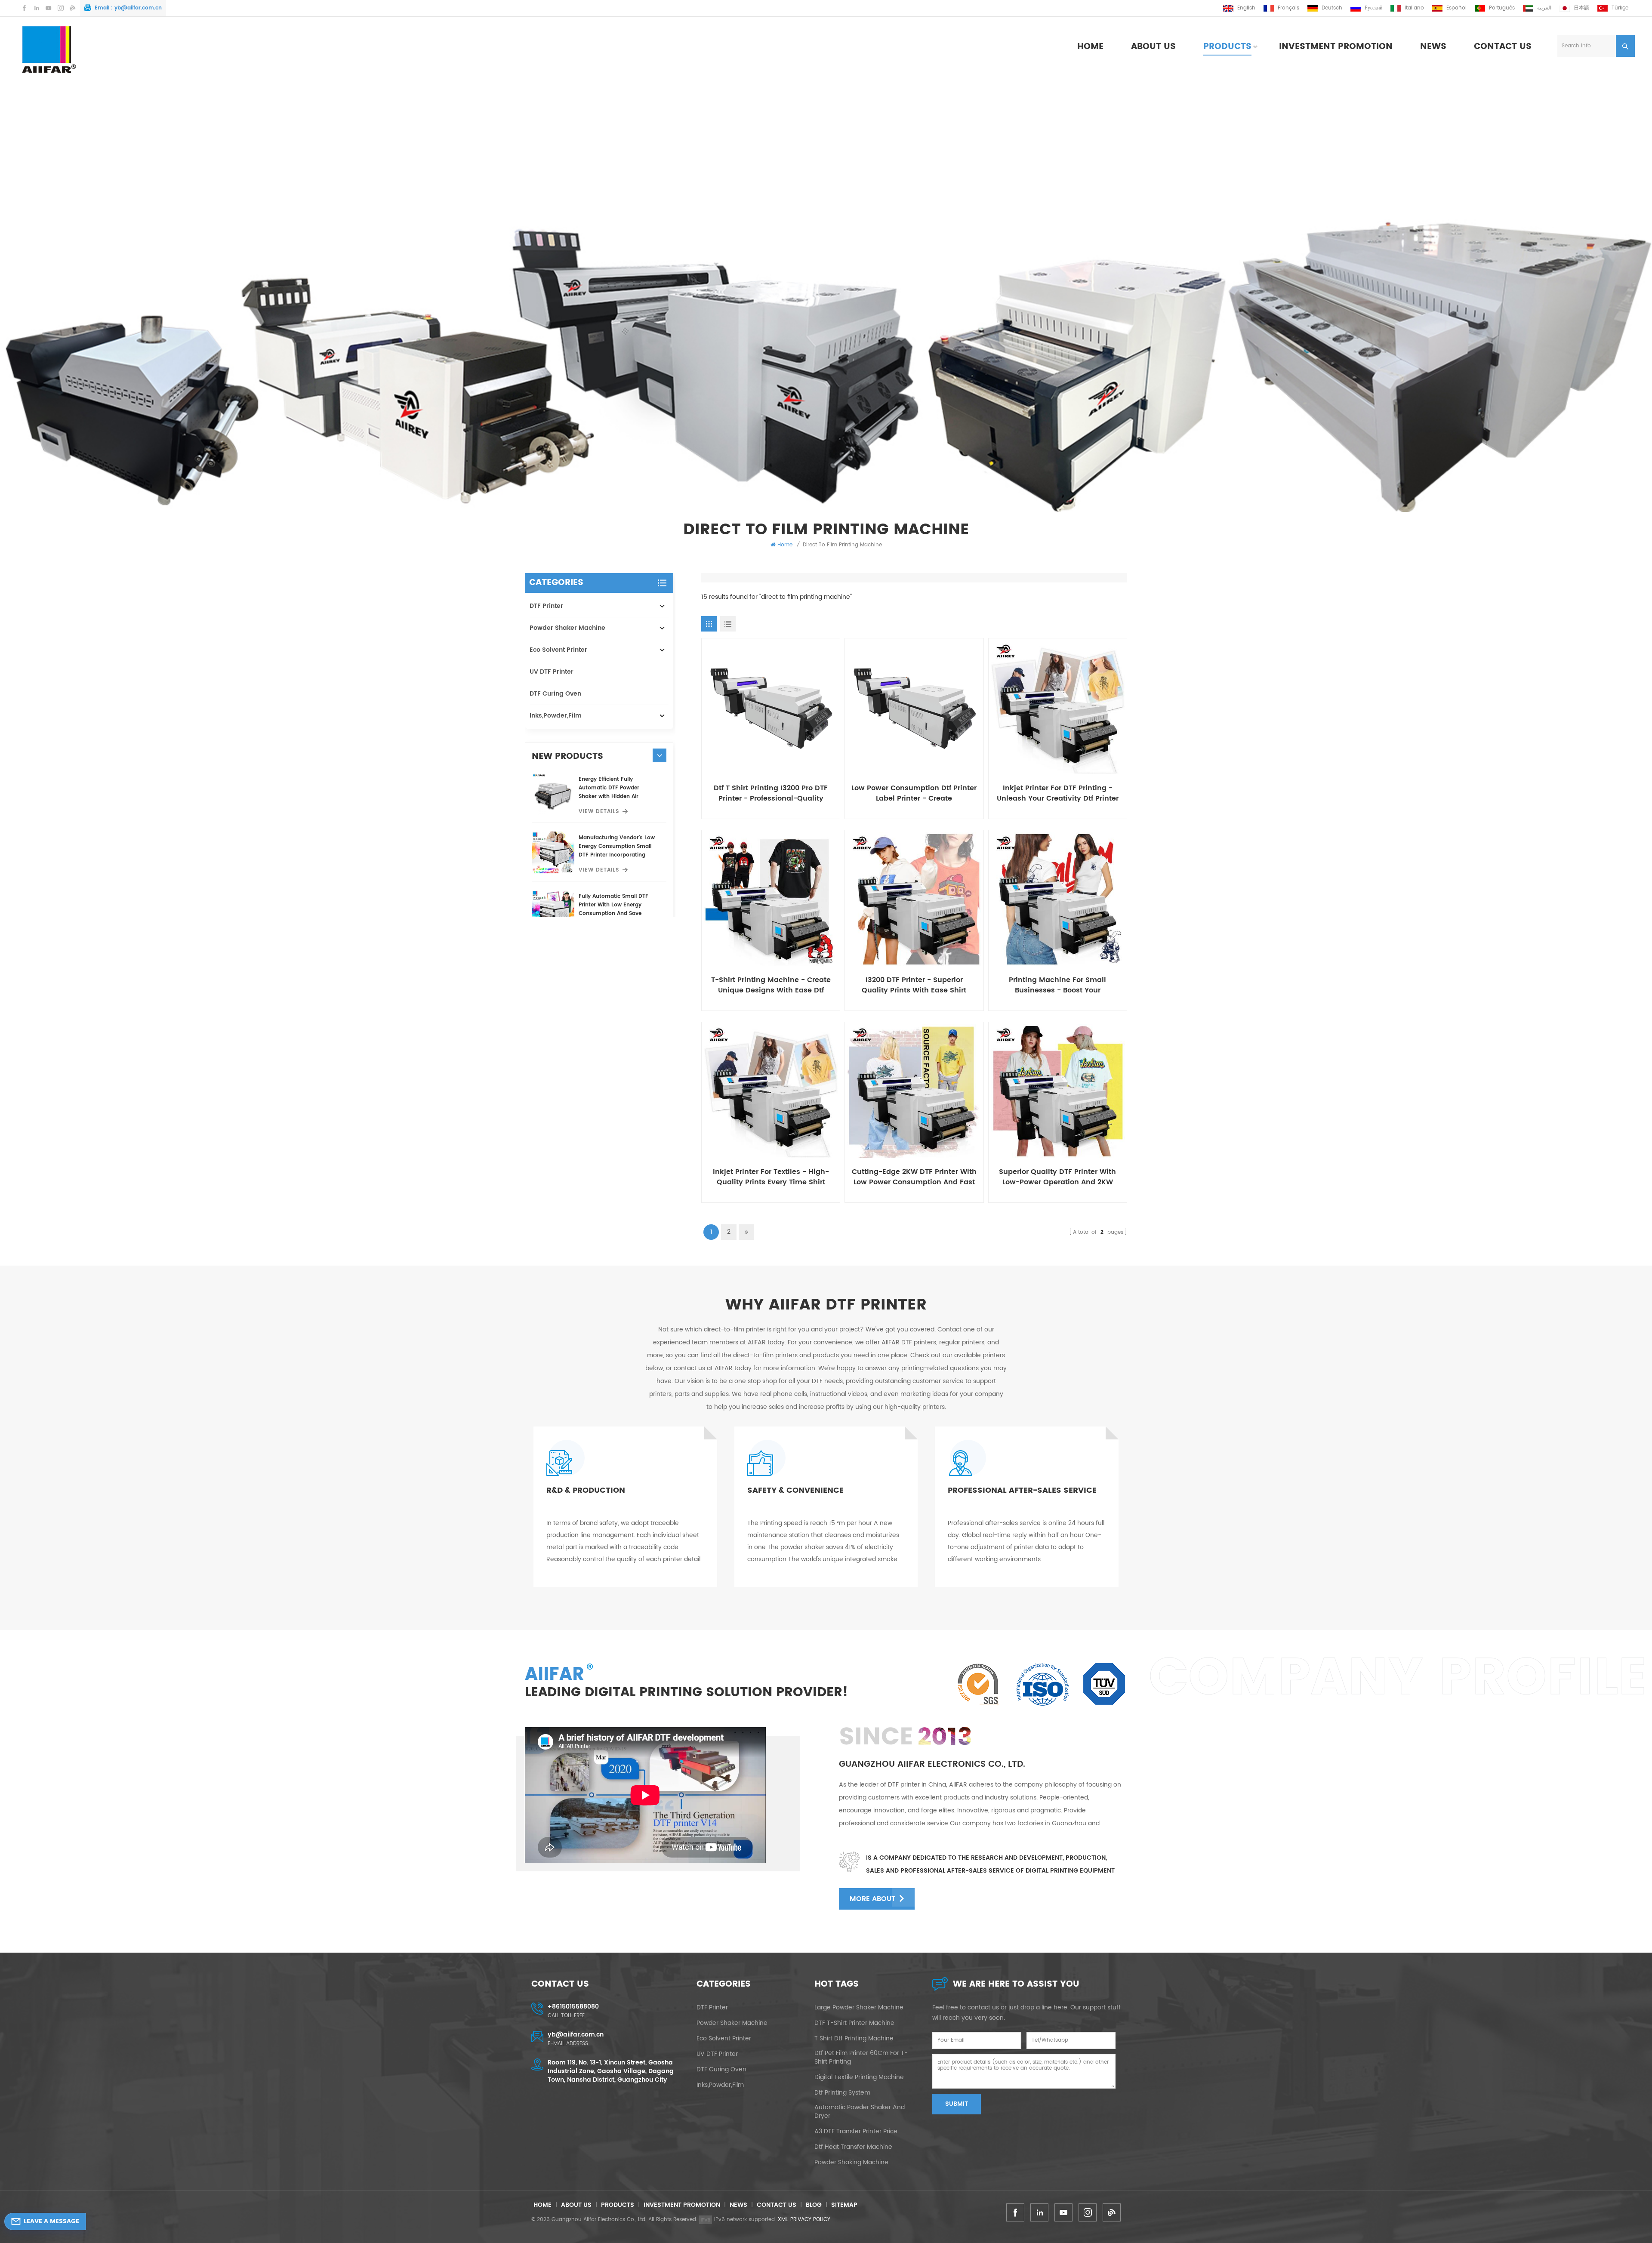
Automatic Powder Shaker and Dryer (860, 2112)
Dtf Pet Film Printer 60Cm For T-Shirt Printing (861, 2058)
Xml (783, 2220)
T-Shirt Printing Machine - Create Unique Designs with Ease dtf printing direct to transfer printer (771, 985)
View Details (599, 812)
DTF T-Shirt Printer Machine (854, 2023)
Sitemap (844, 2205)
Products (1227, 47)
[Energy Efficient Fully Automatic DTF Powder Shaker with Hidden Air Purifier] (553, 794)
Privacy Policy (810, 2220)
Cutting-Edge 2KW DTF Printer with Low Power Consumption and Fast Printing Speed (914, 1177)
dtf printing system (842, 2093)
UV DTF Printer (552, 672)
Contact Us (1503, 47)
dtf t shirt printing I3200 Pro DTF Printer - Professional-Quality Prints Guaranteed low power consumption (771, 793)
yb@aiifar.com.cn (138, 8)
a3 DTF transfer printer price (856, 2132)
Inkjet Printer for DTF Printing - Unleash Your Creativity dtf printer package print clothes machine (1058, 793)
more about (872, 1899)
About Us (1153, 47)
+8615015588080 (573, 2007)
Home (1090, 47)
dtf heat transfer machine (853, 2147)
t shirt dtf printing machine (854, 2039)
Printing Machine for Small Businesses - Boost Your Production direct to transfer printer (1057, 985)
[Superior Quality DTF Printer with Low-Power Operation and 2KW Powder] (1058, 1091)
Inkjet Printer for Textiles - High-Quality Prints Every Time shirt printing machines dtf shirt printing (771, 1177)
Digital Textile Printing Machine (859, 2077)
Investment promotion (1336, 47)
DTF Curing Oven (555, 694)
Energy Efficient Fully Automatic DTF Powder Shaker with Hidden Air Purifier (609, 788)
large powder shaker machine (859, 2008)
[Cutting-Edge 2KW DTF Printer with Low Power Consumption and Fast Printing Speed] (914, 1091)
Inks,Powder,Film (556, 716)
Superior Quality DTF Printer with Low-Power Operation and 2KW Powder (1057, 1177)
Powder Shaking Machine (851, 2163)
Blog (814, 2205)
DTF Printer (546, 606)
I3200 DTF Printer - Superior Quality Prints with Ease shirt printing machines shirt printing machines (914, 985)
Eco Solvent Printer (558, 650)
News (1433, 47)
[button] (660, 755)
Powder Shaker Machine (567, 628)
